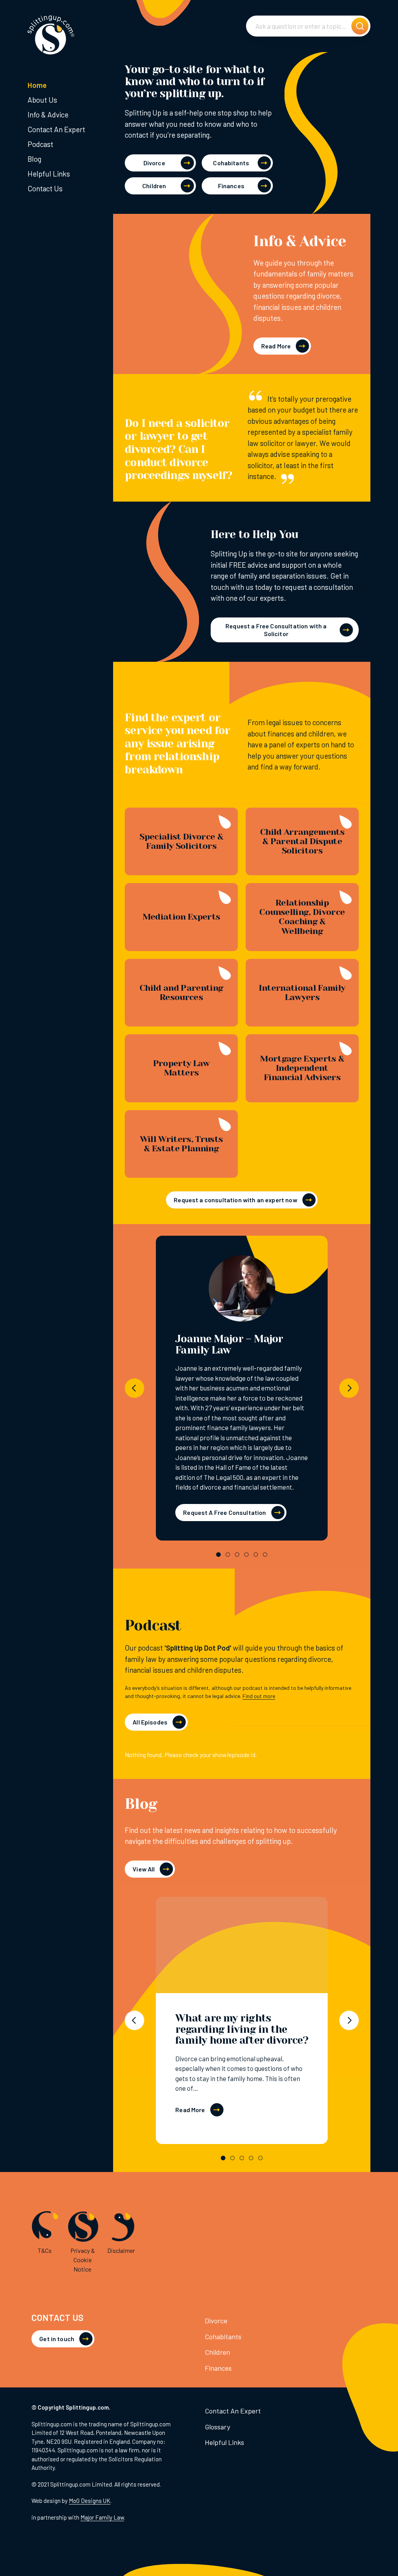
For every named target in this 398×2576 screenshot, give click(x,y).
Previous (134, 1388)
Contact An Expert (56, 129)
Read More (276, 346)
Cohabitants (231, 163)
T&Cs (45, 2250)
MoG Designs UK (90, 2501)
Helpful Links (49, 174)
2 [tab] (228, 1555)
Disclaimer (121, 2250)
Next (349, 1388)
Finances (231, 186)
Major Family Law (102, 2517)
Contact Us (45, 188)
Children (154, 186)
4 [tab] (246, 1555)
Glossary (217, 2427)
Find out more (259, 1696)
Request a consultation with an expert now (236, 1200)
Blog (34, 159)
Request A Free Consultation (224, 1512)
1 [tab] (218, 1555)
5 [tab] (256, 1555)
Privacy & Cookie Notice (83, 2260)
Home (37, 85)
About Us (42, 100)
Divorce (154, 163)
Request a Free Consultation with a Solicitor (276, 630)
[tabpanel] (242, 1388)
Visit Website (242, 1292)
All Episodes (150, 1722)
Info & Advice (48, 115)
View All (144, 1869)
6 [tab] (265, 1555)
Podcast (40, 144)
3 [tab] (237, 1555)
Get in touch (57, 2339)
